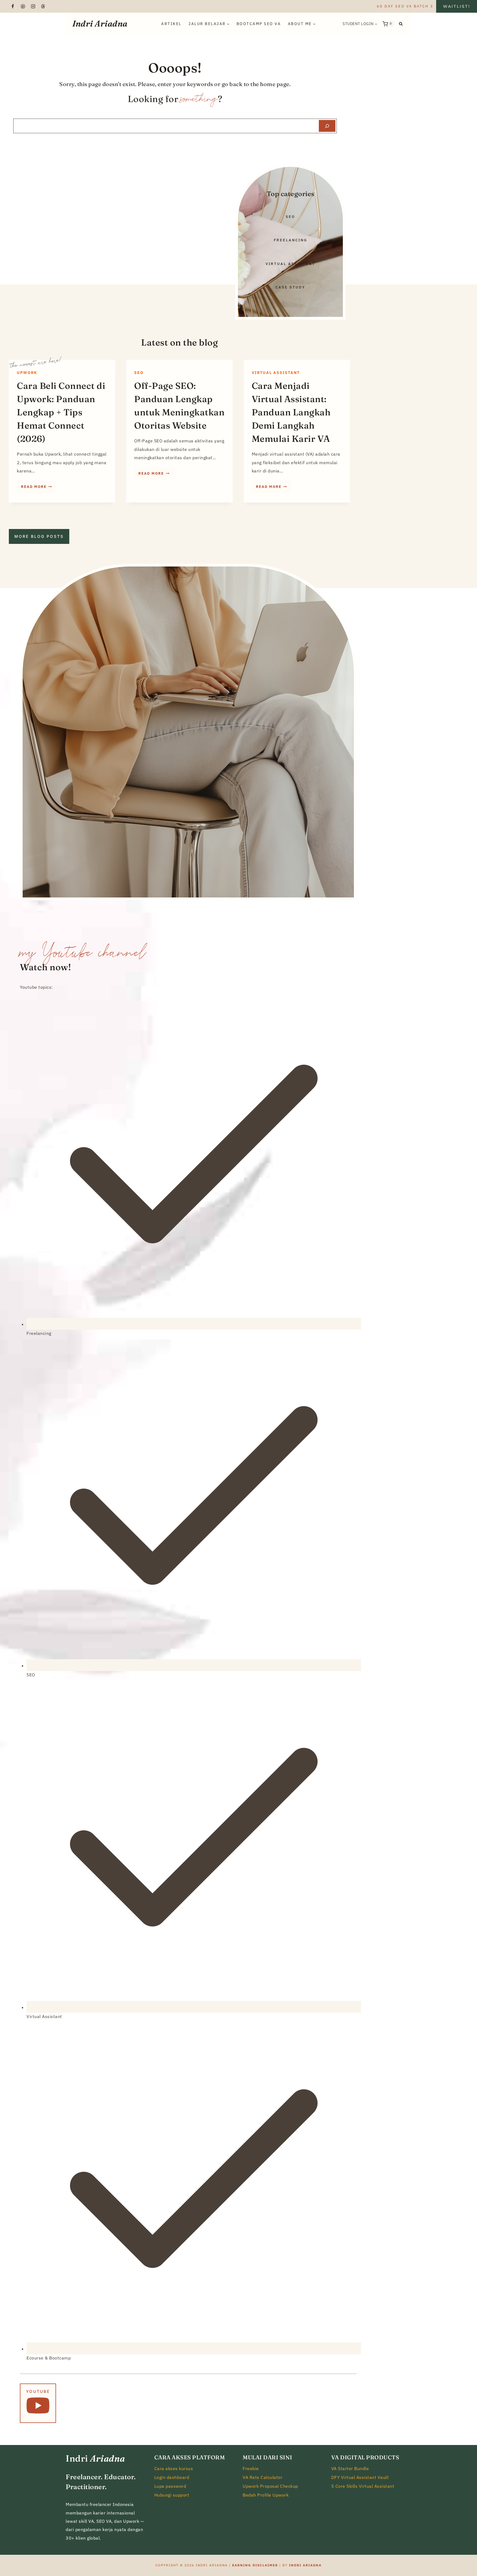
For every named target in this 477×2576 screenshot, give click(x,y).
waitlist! (457, 6)
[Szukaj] (327, 126)
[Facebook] (13, 6)
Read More (39, 488)
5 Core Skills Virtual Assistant (363, 2486)
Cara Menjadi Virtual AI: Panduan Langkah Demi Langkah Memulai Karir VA (291, 412)
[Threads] (43, 6)
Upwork (27, 372)
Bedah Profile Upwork (266, 2495)
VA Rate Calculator (263, 2477)
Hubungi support (172, 2495)
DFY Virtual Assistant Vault (360, 2477)
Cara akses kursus (174, 2468)
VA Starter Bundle (350, 2468)
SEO (139, 372)
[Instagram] (33, 6)
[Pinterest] (23, 6)
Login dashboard (172, 2477)
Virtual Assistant (276, 372)
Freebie (251, 2468)
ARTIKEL (171, 24)
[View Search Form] (401, 24)
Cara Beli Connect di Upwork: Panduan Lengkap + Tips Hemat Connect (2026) (61, 412)
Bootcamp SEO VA (259, 24)
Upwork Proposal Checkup (270, 2486)
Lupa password (170, 2486)
